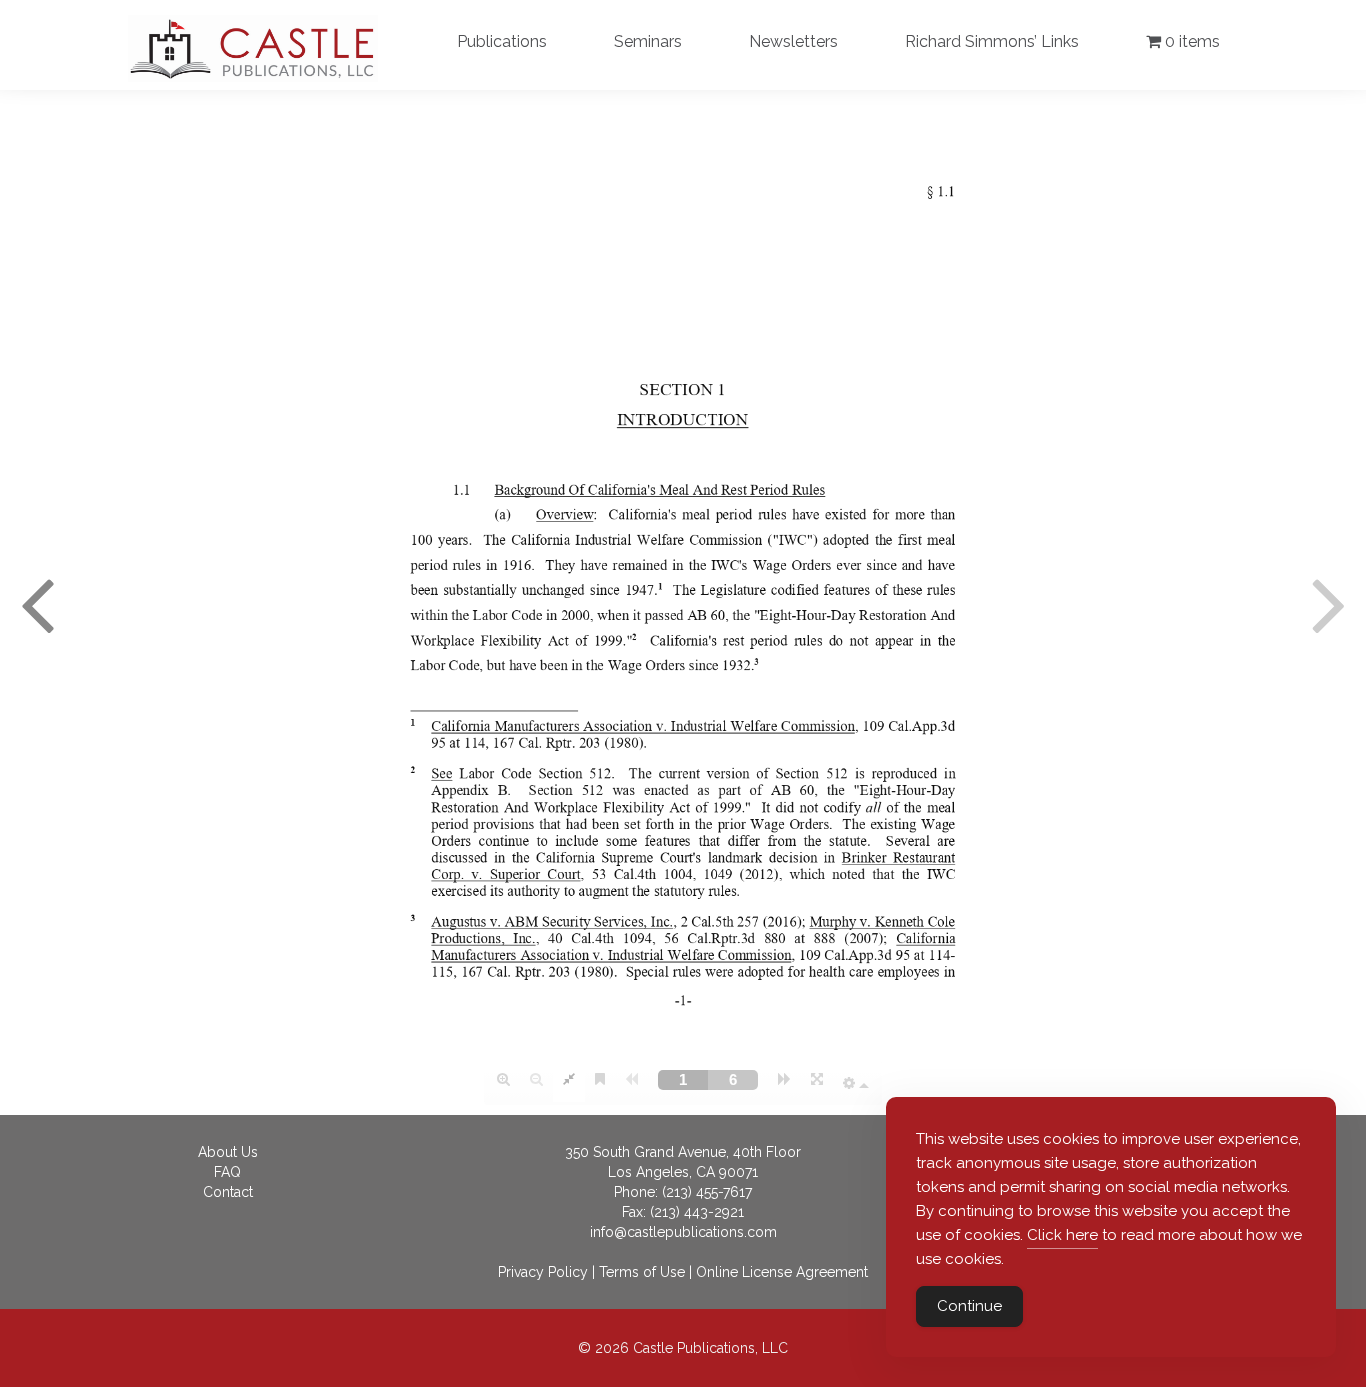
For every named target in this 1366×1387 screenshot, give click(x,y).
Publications (502, 41)
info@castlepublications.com (683, 1232)
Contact (228, 1192)
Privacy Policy (543, 1272)
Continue (969, 1306)
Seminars (648, 41)
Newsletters (793, 41)
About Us (228, 1152)
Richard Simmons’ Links (992, 41)
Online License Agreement (782, 1272)
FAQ (227, 1172)
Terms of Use (642, 1272)
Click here (1062, 1235)
